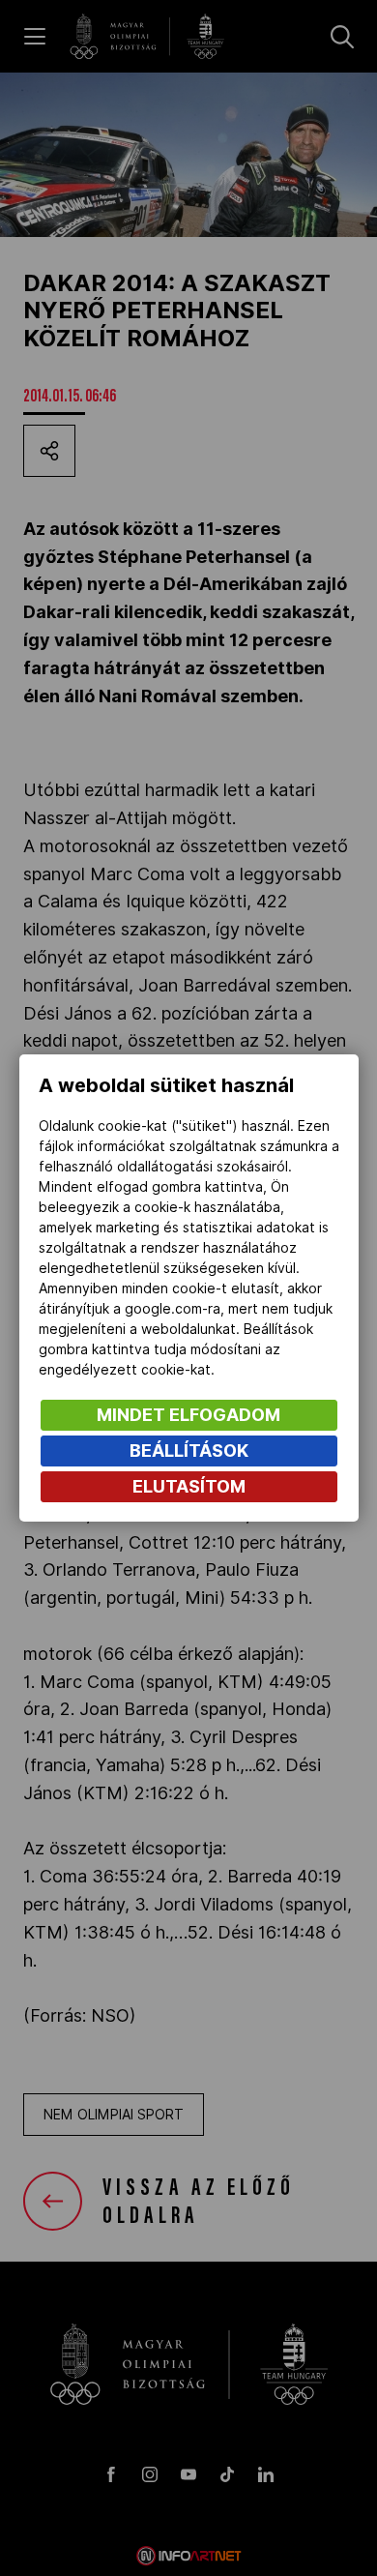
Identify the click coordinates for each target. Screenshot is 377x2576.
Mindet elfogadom (188, 1415)
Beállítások (189, 1451)
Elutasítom (189, 1486)
